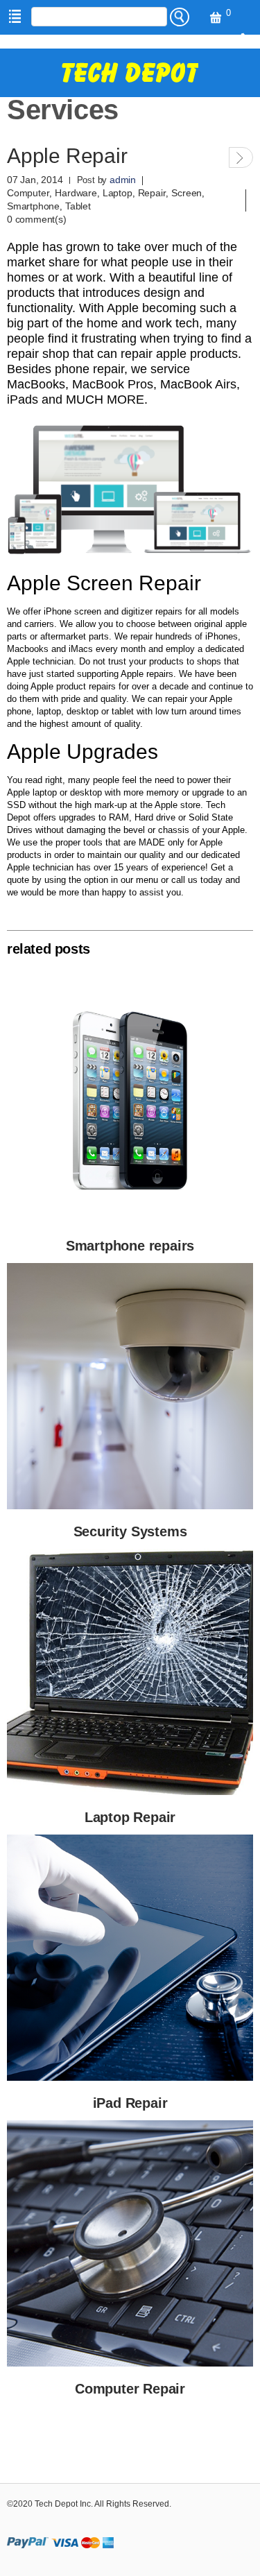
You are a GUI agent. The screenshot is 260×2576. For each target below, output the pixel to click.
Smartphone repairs (130, 1246)
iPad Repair (130, 2103)
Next (241, 157)
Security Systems (130, 1531)
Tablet (78, 206)
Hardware (76, 193)
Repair (152, 193)
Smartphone (33, 206)
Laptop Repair (130, 1817)
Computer (28, 193)
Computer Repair (130, 2389)
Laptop (118, 193)
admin (123, 180)
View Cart (214, 18)
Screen (187, 193)
